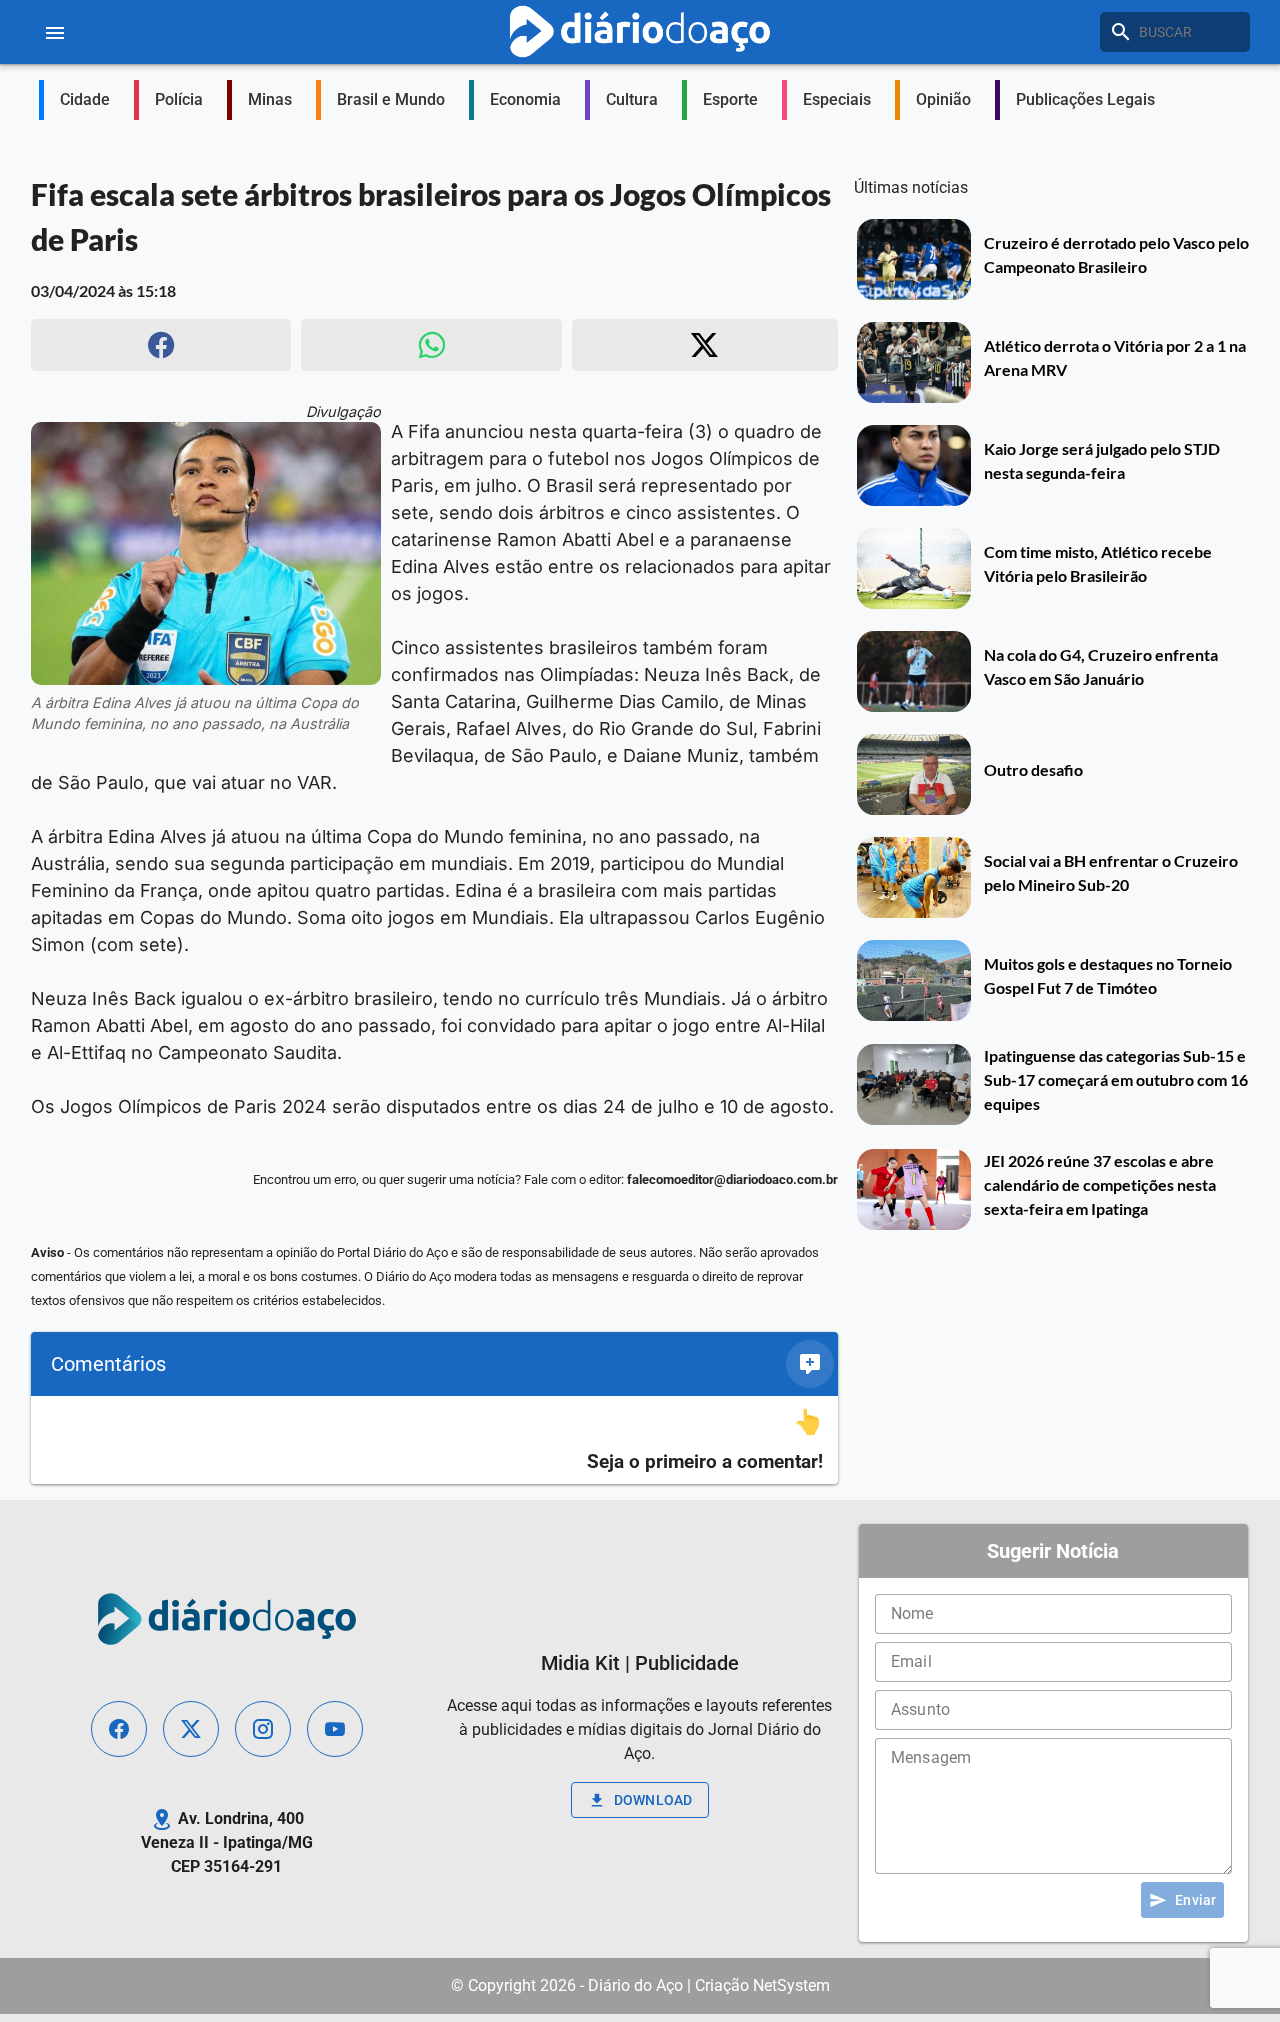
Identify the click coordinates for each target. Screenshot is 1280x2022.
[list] (434, 1440)
